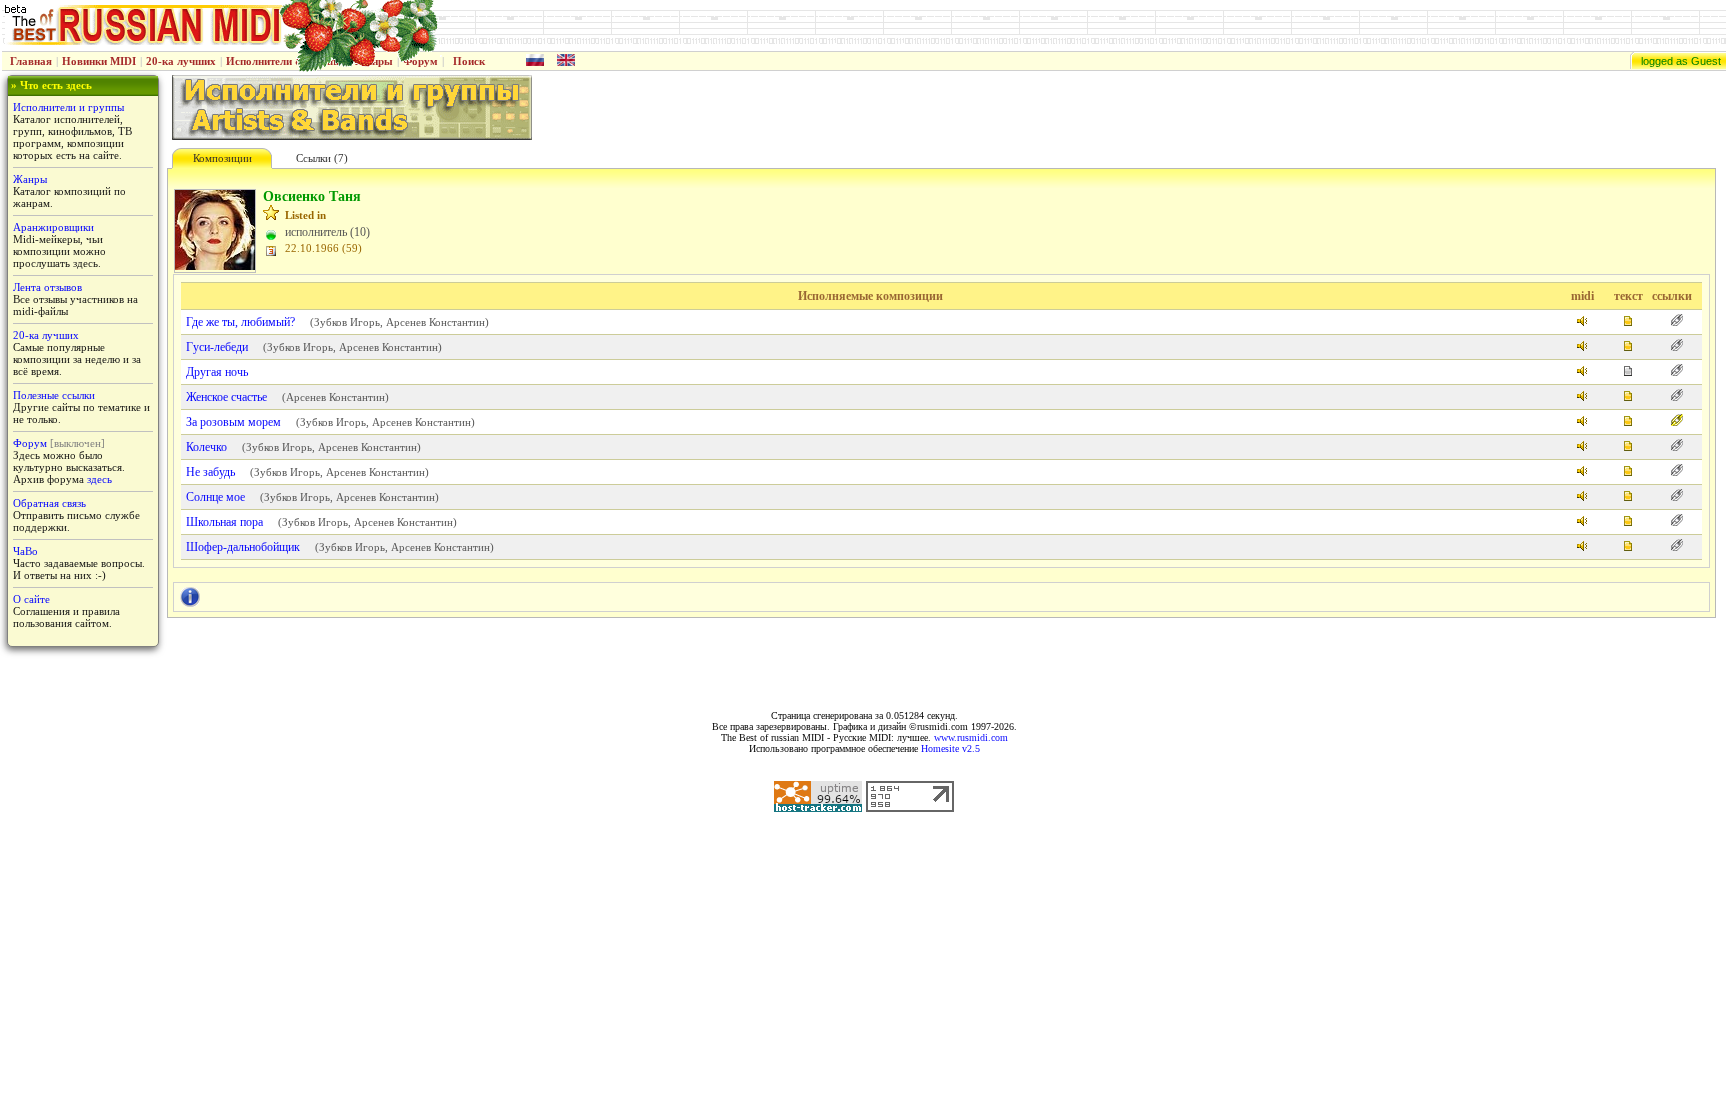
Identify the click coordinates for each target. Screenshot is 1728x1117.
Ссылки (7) (322, 158)
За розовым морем (233, 422)
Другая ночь (217, 372)
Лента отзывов (47, 287)
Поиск (469, 61)
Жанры (30, 179)
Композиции (222, 158)
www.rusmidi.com (971, 737)
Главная (31, 61)
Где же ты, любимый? (240, 322)
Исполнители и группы (68, 107)
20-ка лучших (181, 61)
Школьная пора (224, 522)
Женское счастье (226, 397)
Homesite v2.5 (950, 748)
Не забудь (210, 472)
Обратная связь (49, 503)
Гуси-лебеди (217, 347)
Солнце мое (215, 497)
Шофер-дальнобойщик (243, 547)
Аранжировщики (53, 227)
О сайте (31, 599)
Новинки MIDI (99, 61)
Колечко (206, 447)
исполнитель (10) (327, 232)
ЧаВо (25, 551)
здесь (99, 479)
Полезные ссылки (54, 395)
